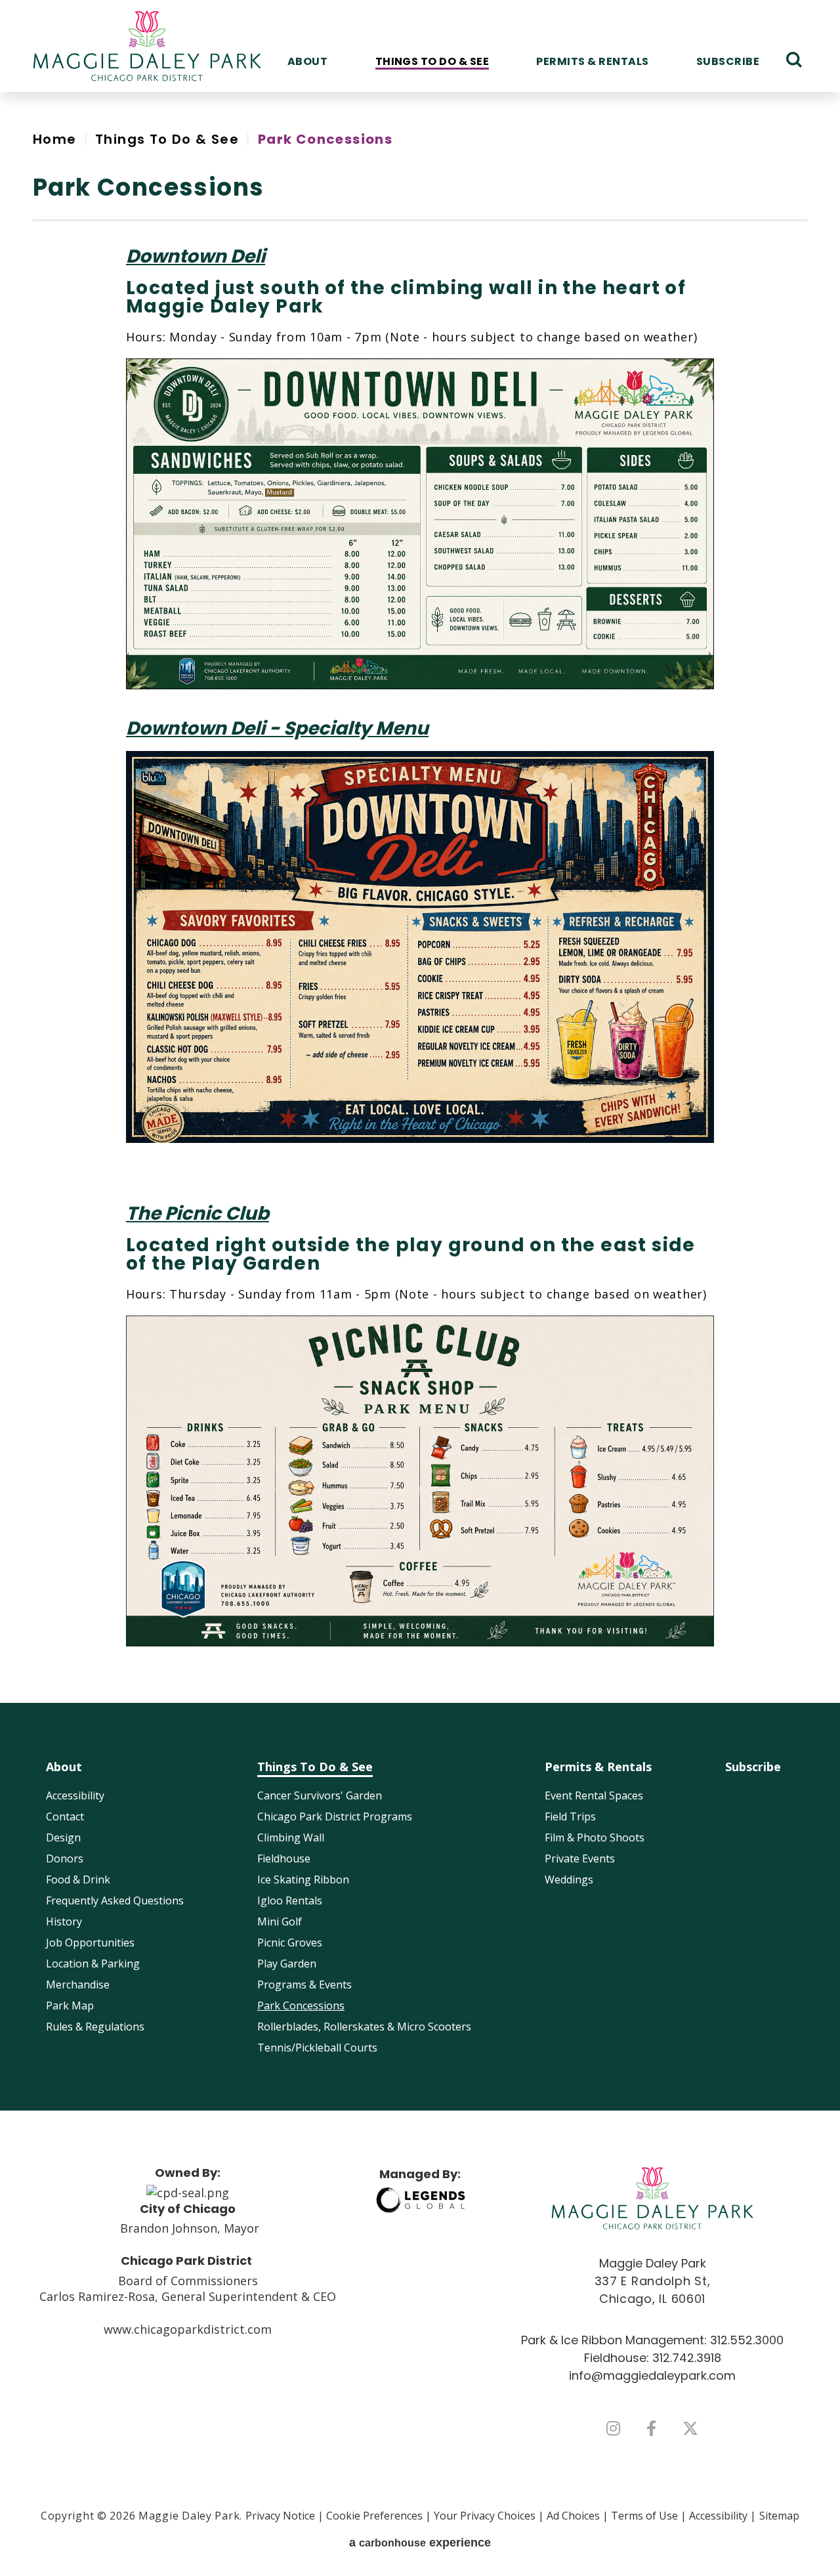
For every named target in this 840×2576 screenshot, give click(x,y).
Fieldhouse (284, 1858)
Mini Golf (280, 1921)
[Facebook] (651, 2428)
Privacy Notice (280, 2516)
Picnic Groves (290, 1943)
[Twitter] (690, 2428)
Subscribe (728, 61)
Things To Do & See (432, 61)
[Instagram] (613, 2428)
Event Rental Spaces (594, 1795)
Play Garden (287, 1964)
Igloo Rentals (290, 1900)
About (307, 61)
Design (63, 1837)
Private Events (580, 1858)
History (64, 1921)
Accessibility (75, 1795)
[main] (420, 897)
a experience (420, 2543)
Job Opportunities (90, 1943)
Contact (65, 1816)
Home (55, 139)
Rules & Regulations (95, 2027)
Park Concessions (301, 2006)
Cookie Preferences (374, 2516)
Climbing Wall (291, 1837)
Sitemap (779, 2516)
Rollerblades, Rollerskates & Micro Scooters (364, 2027)
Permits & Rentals (592, 61)
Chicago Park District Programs (335, 1816)
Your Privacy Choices (485, 2516)
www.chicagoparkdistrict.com (188, 2329)
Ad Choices (573, 2516)
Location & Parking (93, 1964)
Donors (65, 1858)
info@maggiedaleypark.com (652, 2375)
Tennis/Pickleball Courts (317, 2048)
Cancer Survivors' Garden (320, 1795)
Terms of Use (644, 2516)
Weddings (569, 1879)
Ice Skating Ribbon (303, 1879)
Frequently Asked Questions (115, 1900)
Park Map (70, 2006)
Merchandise (78, 1985)
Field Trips (570, 1816)
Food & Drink (78, 1879)
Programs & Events (304, 1985)
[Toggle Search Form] (794, 60)
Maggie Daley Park (147, 46)
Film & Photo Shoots (595, 1837)
